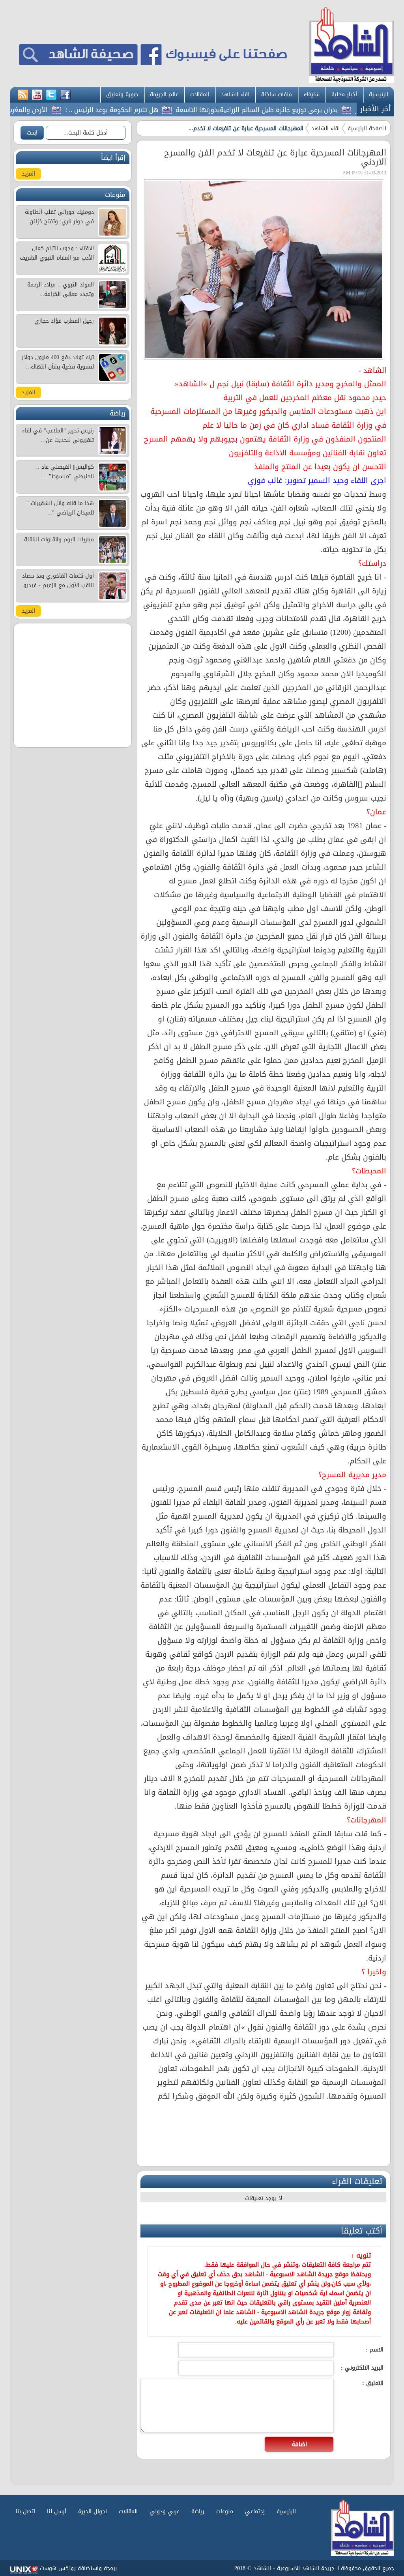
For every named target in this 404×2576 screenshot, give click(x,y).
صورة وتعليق (122, 94)
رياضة (198, 2511)
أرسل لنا (57, 2511)
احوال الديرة (93, 2511)
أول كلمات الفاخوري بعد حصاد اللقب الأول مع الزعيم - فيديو (58, 581)
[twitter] (51, 95)
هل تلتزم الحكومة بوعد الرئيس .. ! (155, 110)
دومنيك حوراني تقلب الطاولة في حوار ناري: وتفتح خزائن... (59, 217)
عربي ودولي (165, 2511)
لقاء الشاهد (235, 94)
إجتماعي (255, 2511)
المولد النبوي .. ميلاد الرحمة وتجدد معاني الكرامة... (61, 289)
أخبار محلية (344, 94)
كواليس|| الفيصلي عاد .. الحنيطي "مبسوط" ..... (65, 472)
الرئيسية (379, 94)
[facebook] (65, 95)
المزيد (28, 174)
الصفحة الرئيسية (367, 128)
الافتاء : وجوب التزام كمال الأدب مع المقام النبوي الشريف (57, 253)
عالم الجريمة (164, 94)
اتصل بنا (25, 2511)
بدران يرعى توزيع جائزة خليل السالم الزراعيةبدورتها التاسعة (300, 110)
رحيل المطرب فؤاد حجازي (64, 321)
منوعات (225, 2511)
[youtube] (37, 95)
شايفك (312, 94)
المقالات (200, 94)
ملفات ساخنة (277, 94)
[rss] (23, 95)
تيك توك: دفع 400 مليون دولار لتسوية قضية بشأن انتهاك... (58, 362)
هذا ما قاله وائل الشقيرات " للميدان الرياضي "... (60, 508)
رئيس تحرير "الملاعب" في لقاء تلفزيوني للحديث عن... (58, 435)
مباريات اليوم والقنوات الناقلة (59, 540)
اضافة (299, 2444)
